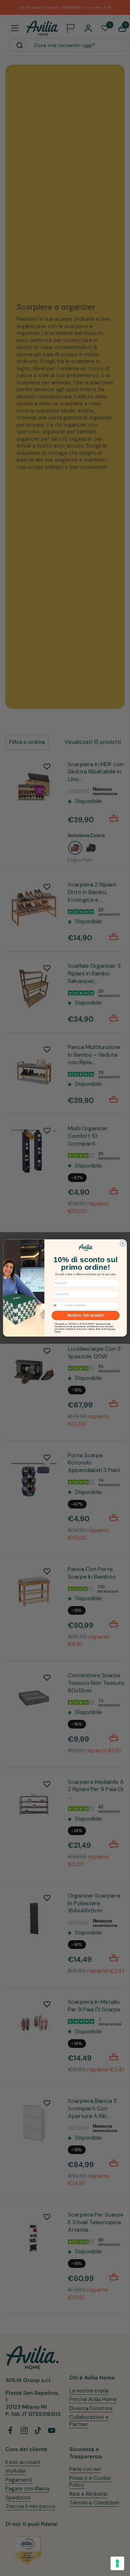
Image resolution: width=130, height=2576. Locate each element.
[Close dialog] (123, 1244)
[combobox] (58, 1305)
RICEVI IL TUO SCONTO (86, 1316)
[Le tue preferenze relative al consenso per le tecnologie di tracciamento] (117, 2563)
